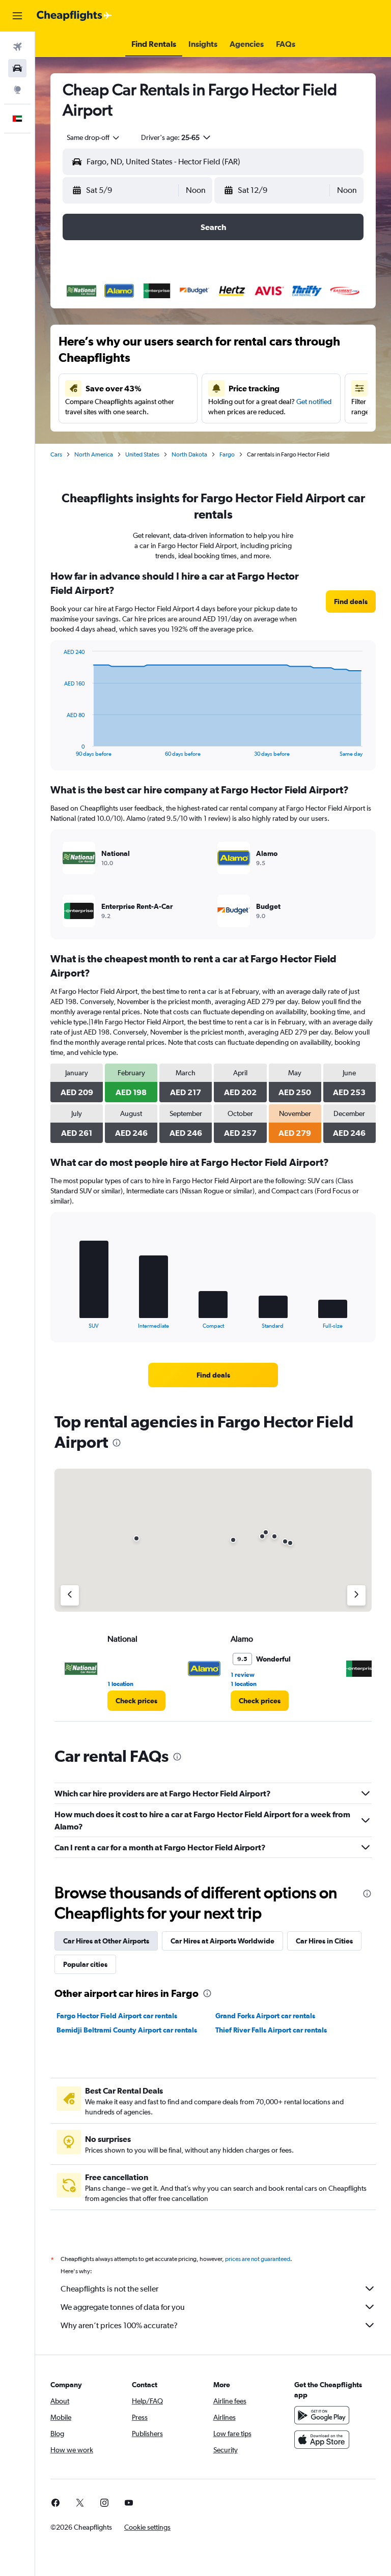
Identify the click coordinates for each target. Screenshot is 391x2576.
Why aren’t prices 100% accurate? (119, 2325)
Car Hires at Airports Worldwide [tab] (222, 1941)
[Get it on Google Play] (322, 2415)
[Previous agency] (70, 1595)
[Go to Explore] (17, 90)
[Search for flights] (17, 47)
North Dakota (189, 454)
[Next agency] (356, 1595)
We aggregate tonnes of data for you (123, 2307)
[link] (351, 602)
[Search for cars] (17, 68)
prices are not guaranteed (258, 2259)
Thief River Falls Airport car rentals (271, 2030)
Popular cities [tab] (85, 1964)
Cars (56, 454)
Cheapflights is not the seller (109, 2289)
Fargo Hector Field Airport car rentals (117, 2016)
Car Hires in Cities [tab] (324, 1941)
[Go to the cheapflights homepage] (74, 16)
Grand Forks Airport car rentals (265, 2016)
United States (142, 454)
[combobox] (94, 137)
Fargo (227, 454)
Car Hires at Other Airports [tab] (106, 1941)
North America (94, 454)
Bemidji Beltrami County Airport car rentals (127, 2030)
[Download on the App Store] (322, 2440)
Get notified (314, 402)
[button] (17, 16)
